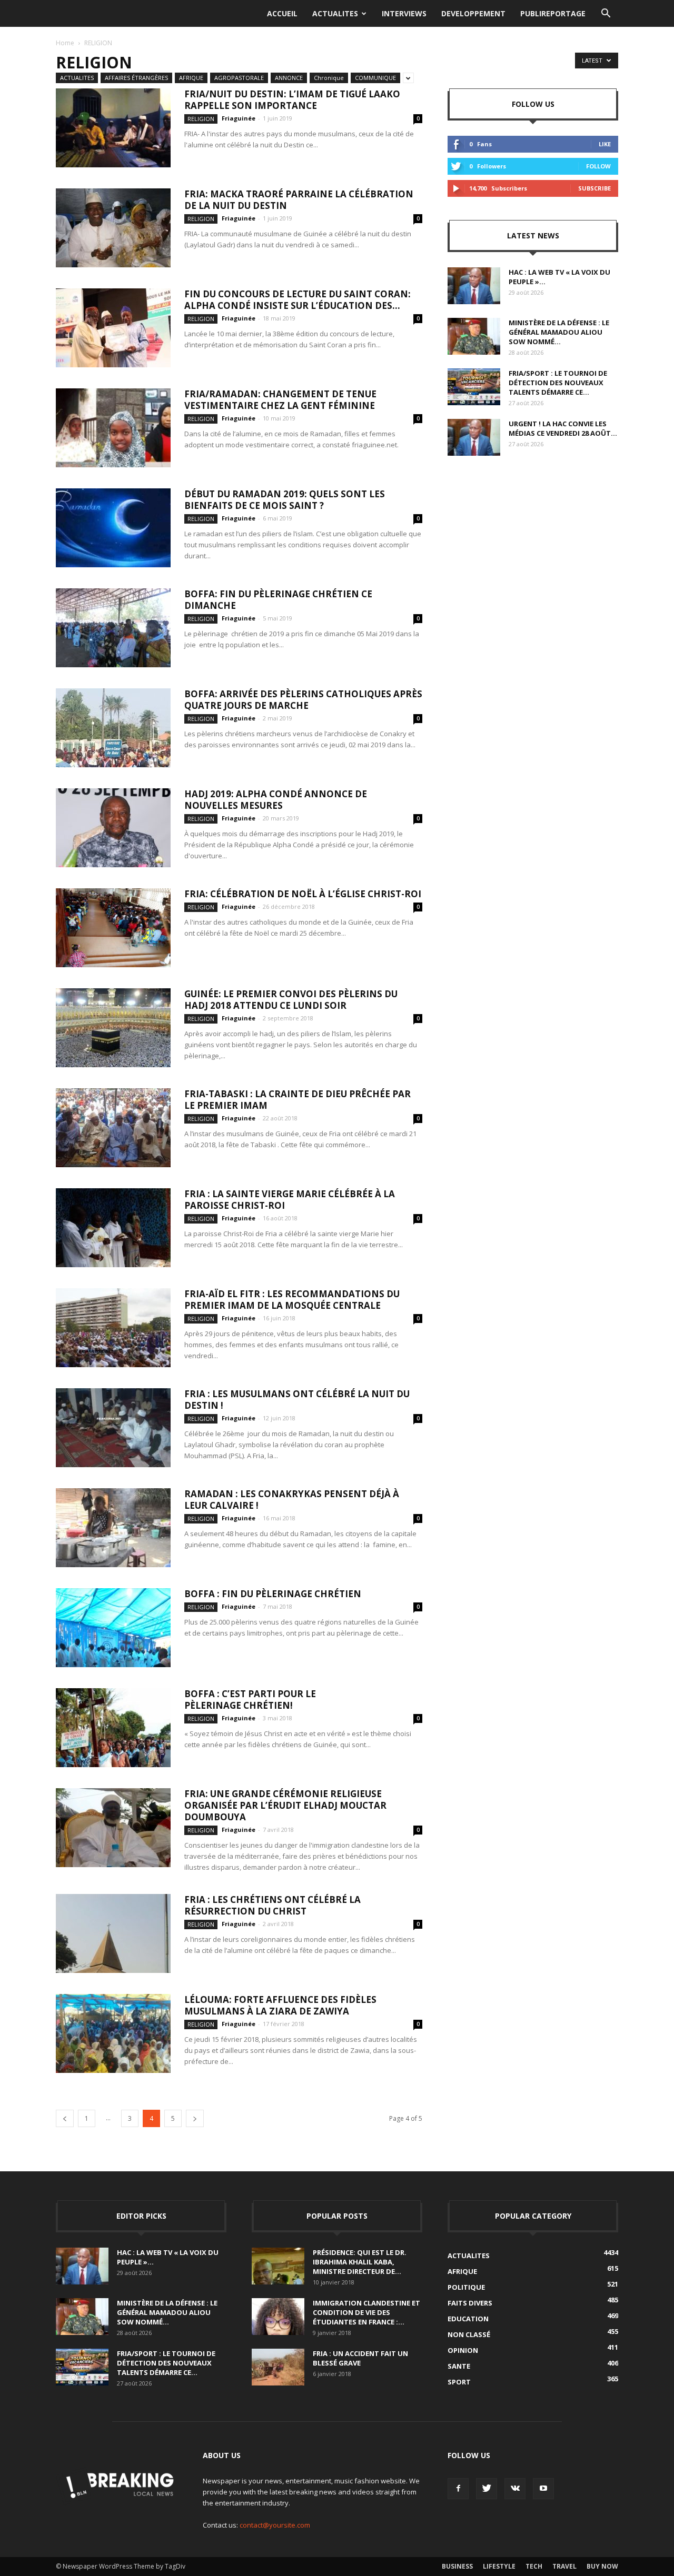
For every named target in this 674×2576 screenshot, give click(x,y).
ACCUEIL (282, 13)
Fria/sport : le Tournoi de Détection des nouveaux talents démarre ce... (558, 383)
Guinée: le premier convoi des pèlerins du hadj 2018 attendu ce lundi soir (291, 1000)
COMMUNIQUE (375, 78)
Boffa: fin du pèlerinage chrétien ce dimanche (278, 600)
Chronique (329, 78)
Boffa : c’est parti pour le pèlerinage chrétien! (250, 1700)
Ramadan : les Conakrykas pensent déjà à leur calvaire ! (292, 1500)
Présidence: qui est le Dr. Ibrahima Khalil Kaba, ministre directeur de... (360, 2262)
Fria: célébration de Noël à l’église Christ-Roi (303, 894)
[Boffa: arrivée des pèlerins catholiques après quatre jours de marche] (113, 728)
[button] (606, 14)
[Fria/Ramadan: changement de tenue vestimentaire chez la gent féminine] (113, 428)
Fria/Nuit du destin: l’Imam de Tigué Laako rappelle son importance (292, 100)
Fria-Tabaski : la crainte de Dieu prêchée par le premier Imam (298, 1100)
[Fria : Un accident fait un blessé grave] (278, 2367)
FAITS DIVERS (470, 2303)
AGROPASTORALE (239, 78)
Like (605, 144)
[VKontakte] (515, 2489)
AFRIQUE (191, 78)
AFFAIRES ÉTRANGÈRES (136, 78)
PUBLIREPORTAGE (553, 13)
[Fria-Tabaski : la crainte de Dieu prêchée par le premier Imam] (113, 1128)
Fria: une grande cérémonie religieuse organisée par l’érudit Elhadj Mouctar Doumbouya (285, 1805)
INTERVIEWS (404, 13)
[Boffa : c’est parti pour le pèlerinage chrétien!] (113, 1728)
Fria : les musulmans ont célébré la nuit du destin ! (297, 1400)
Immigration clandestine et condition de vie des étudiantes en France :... (366, 2312)
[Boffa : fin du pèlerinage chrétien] (113, 1628)
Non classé (469, 2334)
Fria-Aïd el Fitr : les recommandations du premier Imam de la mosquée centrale (292, 1300)
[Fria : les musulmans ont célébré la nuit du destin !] (113, 1428)
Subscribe (594, 188)
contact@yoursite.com (275, 2525)
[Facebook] (458, 2489)
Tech (534, 2566)
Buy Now (602, 2566)
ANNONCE (289, 78)
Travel (564, 2566)
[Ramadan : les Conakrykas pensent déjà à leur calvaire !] (113, 1528)
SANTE (459, 2366)
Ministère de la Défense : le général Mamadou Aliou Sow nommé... (559, 332)
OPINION (463, 2350)
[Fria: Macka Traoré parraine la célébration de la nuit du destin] (113, 228)
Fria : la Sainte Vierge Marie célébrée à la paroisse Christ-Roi (290, 1200)
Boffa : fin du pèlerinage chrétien (273, 1594)
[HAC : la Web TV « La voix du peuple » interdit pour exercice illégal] (474, 286)
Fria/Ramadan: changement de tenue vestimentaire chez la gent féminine (280, 400)
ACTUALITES (335, 13)
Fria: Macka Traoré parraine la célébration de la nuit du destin (299, 200)
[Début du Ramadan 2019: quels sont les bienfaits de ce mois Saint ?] (113, 528)
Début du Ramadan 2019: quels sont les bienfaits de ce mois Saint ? (285, 500)
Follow (598, 166)
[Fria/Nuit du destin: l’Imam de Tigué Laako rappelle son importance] (113, 128)
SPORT (459, 2382)
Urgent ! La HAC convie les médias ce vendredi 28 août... (563, 428)
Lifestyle (499, 2566)
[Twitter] (487, 2489)
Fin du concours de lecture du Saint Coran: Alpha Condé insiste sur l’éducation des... (298, 300)
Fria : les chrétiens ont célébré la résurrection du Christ (272, 1905)
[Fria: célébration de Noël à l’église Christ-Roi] (113, 928)
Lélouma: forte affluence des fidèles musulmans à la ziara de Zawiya (280, 2005)
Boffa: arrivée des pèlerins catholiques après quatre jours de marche (303, 700)
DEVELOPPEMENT (473, 13)
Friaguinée (239, 118)
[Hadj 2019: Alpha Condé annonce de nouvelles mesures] (113, 828)
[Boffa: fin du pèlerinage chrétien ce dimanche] (113, 628)
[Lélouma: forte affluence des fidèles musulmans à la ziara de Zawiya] (113, 2033)
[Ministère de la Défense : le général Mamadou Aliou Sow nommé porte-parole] (474, 336)
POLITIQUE (466, 2287)
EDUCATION (468, 2319)
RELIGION (201, 119)
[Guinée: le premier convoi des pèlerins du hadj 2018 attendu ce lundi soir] (113, 1028)
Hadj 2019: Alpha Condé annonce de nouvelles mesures (276, 800)
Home (65, 43)
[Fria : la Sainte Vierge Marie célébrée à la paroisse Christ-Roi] (113, 1228)
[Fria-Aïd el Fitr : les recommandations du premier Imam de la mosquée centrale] (113, 1328)
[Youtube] (543, 2489)
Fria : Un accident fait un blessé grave (360, 2358)
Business (457, 2566)
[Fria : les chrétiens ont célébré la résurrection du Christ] (113, 1933)
